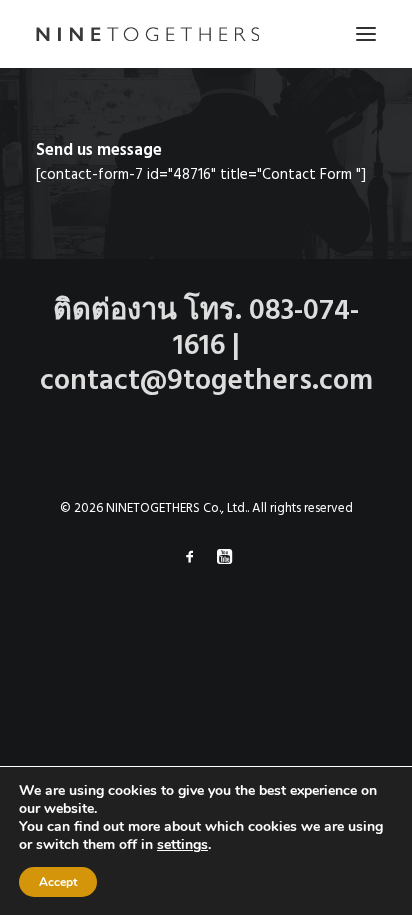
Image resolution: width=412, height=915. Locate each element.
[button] (366, 34)
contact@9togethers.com (206, 381)
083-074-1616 (266, 329)
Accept (58, 882)
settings (182, 845)
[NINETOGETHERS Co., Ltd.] (147, 34)
